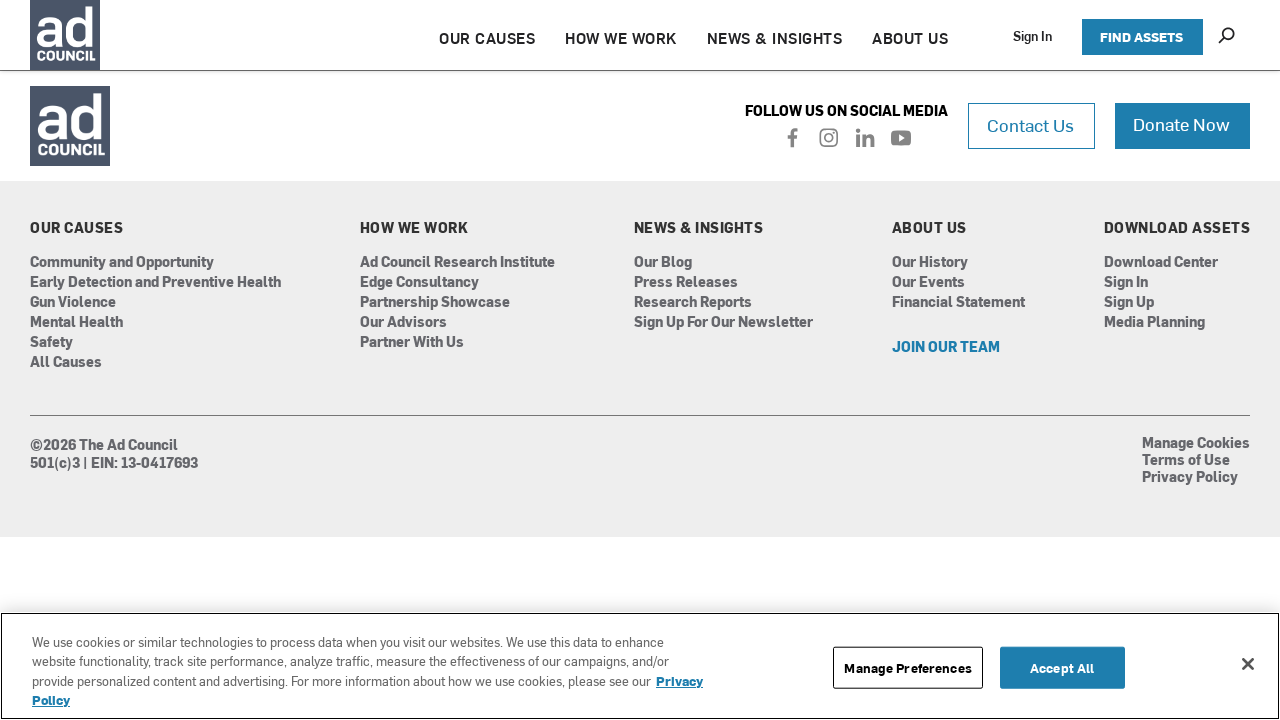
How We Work (414, 228)
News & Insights (699, 228)
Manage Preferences (907, 667)
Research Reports (693, 302)
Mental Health (76, 322)
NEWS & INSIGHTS (775, 37)
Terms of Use (1186, 461)
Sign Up (1129, 302)
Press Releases (686, 282)
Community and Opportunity (122, 262)
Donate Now (1181, 123)
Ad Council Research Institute (457, 262)
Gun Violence (73, 302)
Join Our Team (946, 347)
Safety (51, 342)
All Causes (66, 362)
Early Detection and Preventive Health (155, 282)
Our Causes (76, 228)
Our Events (928, 282)
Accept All (1062, 667)
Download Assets (1177, 228)
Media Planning (1154, 322)
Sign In (1032, 35)
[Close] (1248, 664)
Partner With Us (412, 342)
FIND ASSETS (1141, 36)
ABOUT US (910, 37)
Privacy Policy (1190, 478)
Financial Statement (958, 302)
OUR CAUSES (487, 37)
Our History (930, 262)
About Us (929, 228)
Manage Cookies (1196, 444)
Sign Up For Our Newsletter (723, 322)
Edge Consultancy (419, 282)
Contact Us (1030, 124)
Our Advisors (403, 322)
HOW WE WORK (621, 37)
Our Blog (663, 262)
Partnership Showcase (435, 302)
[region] (640, 666)
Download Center (1161, 262)
